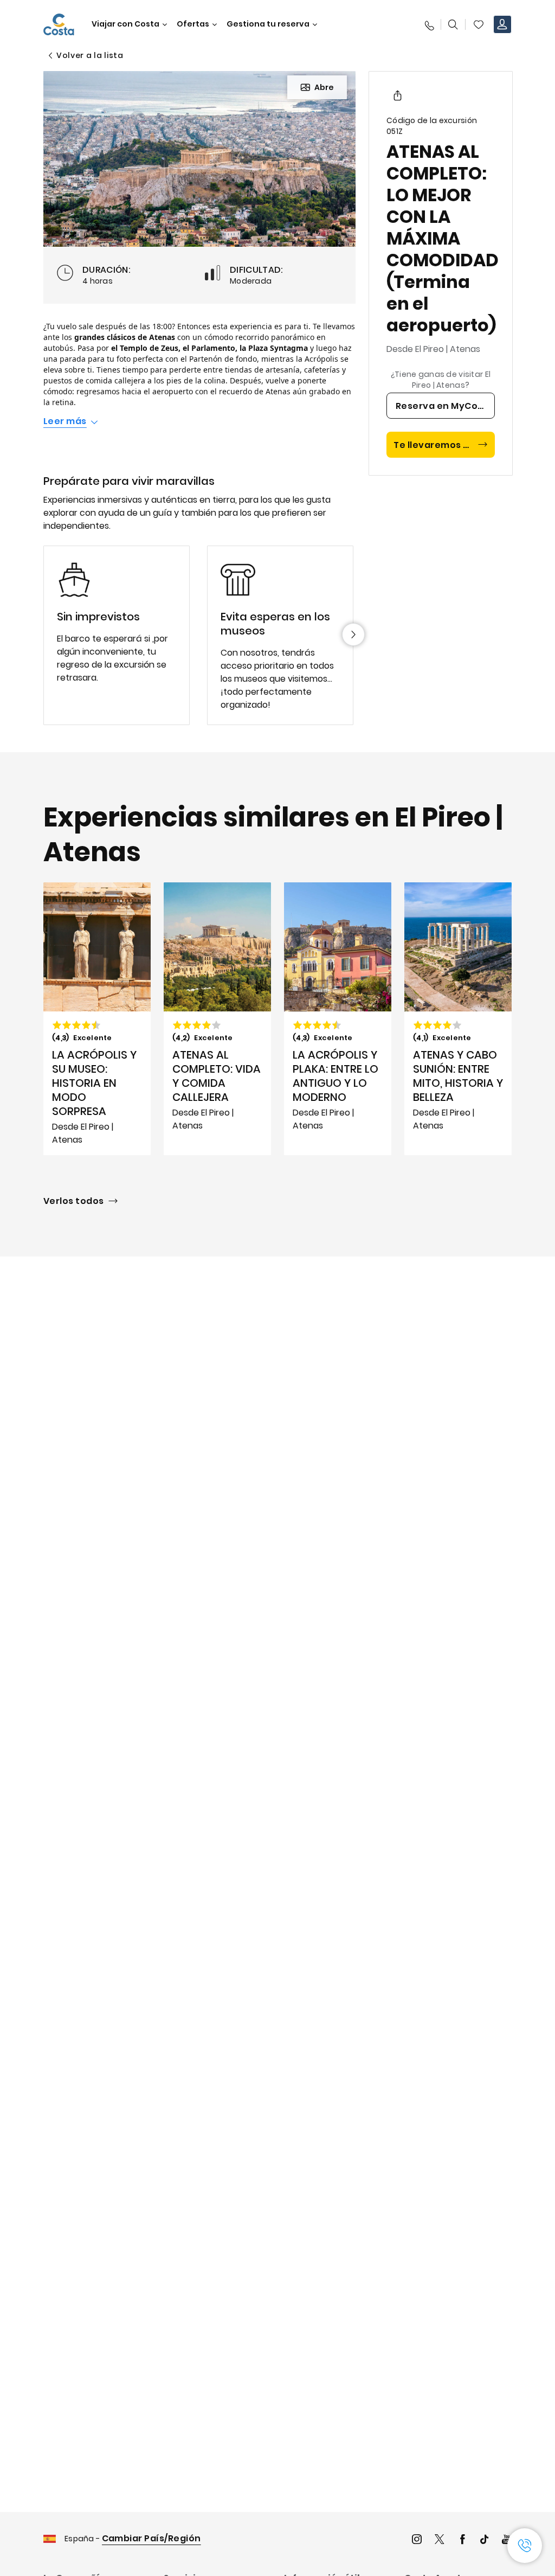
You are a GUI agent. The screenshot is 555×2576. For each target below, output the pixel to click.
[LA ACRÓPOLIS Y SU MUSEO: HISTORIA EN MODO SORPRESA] (97, 1019)
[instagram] (417, 2540)
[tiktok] (485, 2540)
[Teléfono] (429, 24)
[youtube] (507, 2540)
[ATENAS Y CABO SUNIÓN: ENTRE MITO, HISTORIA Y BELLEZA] (458, 1019)
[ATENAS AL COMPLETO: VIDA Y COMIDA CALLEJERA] (217, 1019)
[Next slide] (353, 635)
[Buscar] (453, 24)
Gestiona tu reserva (268, 24)
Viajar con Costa (125, 24)
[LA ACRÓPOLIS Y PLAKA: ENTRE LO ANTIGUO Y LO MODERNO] (338, 1019)
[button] (479, 24)
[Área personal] (502, 24)
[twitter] (440, 2540)
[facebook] (462, 2540)
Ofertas (193, 24)
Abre (324, 87)
